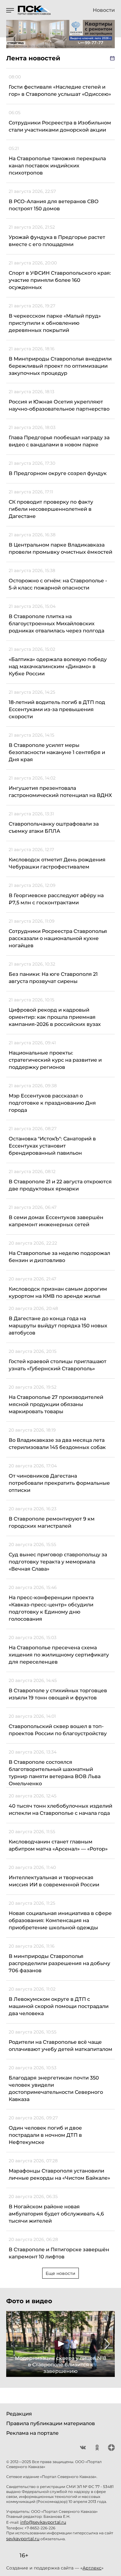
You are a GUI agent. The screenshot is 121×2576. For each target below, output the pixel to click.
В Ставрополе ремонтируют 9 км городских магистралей (52, 1522)
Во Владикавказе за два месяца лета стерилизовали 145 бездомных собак (57, 1444)
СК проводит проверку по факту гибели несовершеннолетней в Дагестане (51, 509)
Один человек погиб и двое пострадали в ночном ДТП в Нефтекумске (45, 2135)
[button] (14, 2344)
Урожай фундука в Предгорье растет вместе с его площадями (57, 241)
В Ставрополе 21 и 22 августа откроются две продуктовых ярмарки (60, 1185)
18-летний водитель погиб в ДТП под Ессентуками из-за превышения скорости (57, 709)
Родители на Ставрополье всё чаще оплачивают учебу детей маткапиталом (60, 2046)
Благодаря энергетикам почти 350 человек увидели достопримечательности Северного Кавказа (56, 2089)
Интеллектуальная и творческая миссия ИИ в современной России (54, 1881)
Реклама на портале (32, 2433)
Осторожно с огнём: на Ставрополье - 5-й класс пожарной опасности (58, 584)
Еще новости (60, 2273)
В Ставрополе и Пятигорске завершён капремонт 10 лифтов (59, 2253)
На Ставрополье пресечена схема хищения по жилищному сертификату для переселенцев (59, 1655)
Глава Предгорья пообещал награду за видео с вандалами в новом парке (59, 441)
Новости (104, 10)
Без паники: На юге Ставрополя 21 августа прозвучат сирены (53, 978)
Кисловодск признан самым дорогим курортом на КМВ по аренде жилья (58, 1293)
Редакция (19, 2414)
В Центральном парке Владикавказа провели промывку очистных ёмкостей (60, 548)
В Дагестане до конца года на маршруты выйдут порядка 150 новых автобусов (58, 1326)
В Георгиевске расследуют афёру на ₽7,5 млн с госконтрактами (56, 899)
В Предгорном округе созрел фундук (58, 473)
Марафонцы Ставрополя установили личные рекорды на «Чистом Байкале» (59, 2174)
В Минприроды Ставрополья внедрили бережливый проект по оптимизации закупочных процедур (60, 366)
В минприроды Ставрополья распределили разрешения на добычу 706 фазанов (59, 1963)
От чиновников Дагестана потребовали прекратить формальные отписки (59, 1483)
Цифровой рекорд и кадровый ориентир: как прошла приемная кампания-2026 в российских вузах (55, 1017)
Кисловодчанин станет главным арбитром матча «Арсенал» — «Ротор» (58, 1845)
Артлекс (92, 2568)
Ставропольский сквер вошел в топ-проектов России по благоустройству (58, 1730)
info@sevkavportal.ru (43, 2522)
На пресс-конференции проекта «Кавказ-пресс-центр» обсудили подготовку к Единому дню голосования (51, 1608)
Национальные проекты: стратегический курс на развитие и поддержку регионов (55, 1060)
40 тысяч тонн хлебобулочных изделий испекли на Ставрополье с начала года (60, 1810)
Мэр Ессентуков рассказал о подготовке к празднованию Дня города (52, 1103)
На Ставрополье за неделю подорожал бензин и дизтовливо (59, 1257)
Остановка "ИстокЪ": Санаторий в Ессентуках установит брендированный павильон (52, 1146)
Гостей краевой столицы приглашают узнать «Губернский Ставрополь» (58, 1365)
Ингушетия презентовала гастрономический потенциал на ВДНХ (60, 792)
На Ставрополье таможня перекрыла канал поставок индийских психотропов (57, 166)
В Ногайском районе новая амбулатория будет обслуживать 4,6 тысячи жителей (56, 2214)
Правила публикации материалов (51, 2423)
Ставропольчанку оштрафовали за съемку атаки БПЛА (54, 827)
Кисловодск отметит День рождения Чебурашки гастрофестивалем (57, 863)
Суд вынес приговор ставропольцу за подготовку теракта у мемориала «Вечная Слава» (58, 1562)
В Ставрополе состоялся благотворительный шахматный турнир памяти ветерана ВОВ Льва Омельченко (55, 1773)
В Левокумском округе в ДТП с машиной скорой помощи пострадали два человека (59, 2006)
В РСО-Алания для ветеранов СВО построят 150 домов (54, 205)
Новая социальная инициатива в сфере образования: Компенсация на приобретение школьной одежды (60, 1920)
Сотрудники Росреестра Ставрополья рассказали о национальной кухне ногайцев (58, 938)
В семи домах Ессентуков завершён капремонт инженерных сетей (56, 1221)
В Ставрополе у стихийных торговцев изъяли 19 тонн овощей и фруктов (58, 1694)
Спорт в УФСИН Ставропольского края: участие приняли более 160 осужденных (60, 280)
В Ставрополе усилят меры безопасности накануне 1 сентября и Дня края (57, 752)
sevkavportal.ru (23, 2539)
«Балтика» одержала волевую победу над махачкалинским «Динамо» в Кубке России (58, 666)
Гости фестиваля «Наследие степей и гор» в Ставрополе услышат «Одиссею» (60, 91)
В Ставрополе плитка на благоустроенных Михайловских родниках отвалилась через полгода (56, 624)
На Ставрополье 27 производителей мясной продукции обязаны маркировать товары (56, 1404)
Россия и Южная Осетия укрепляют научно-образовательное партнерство (59, 405)
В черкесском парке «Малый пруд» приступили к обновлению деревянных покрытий (55, 323)
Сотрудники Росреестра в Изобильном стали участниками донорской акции (60, 126)
